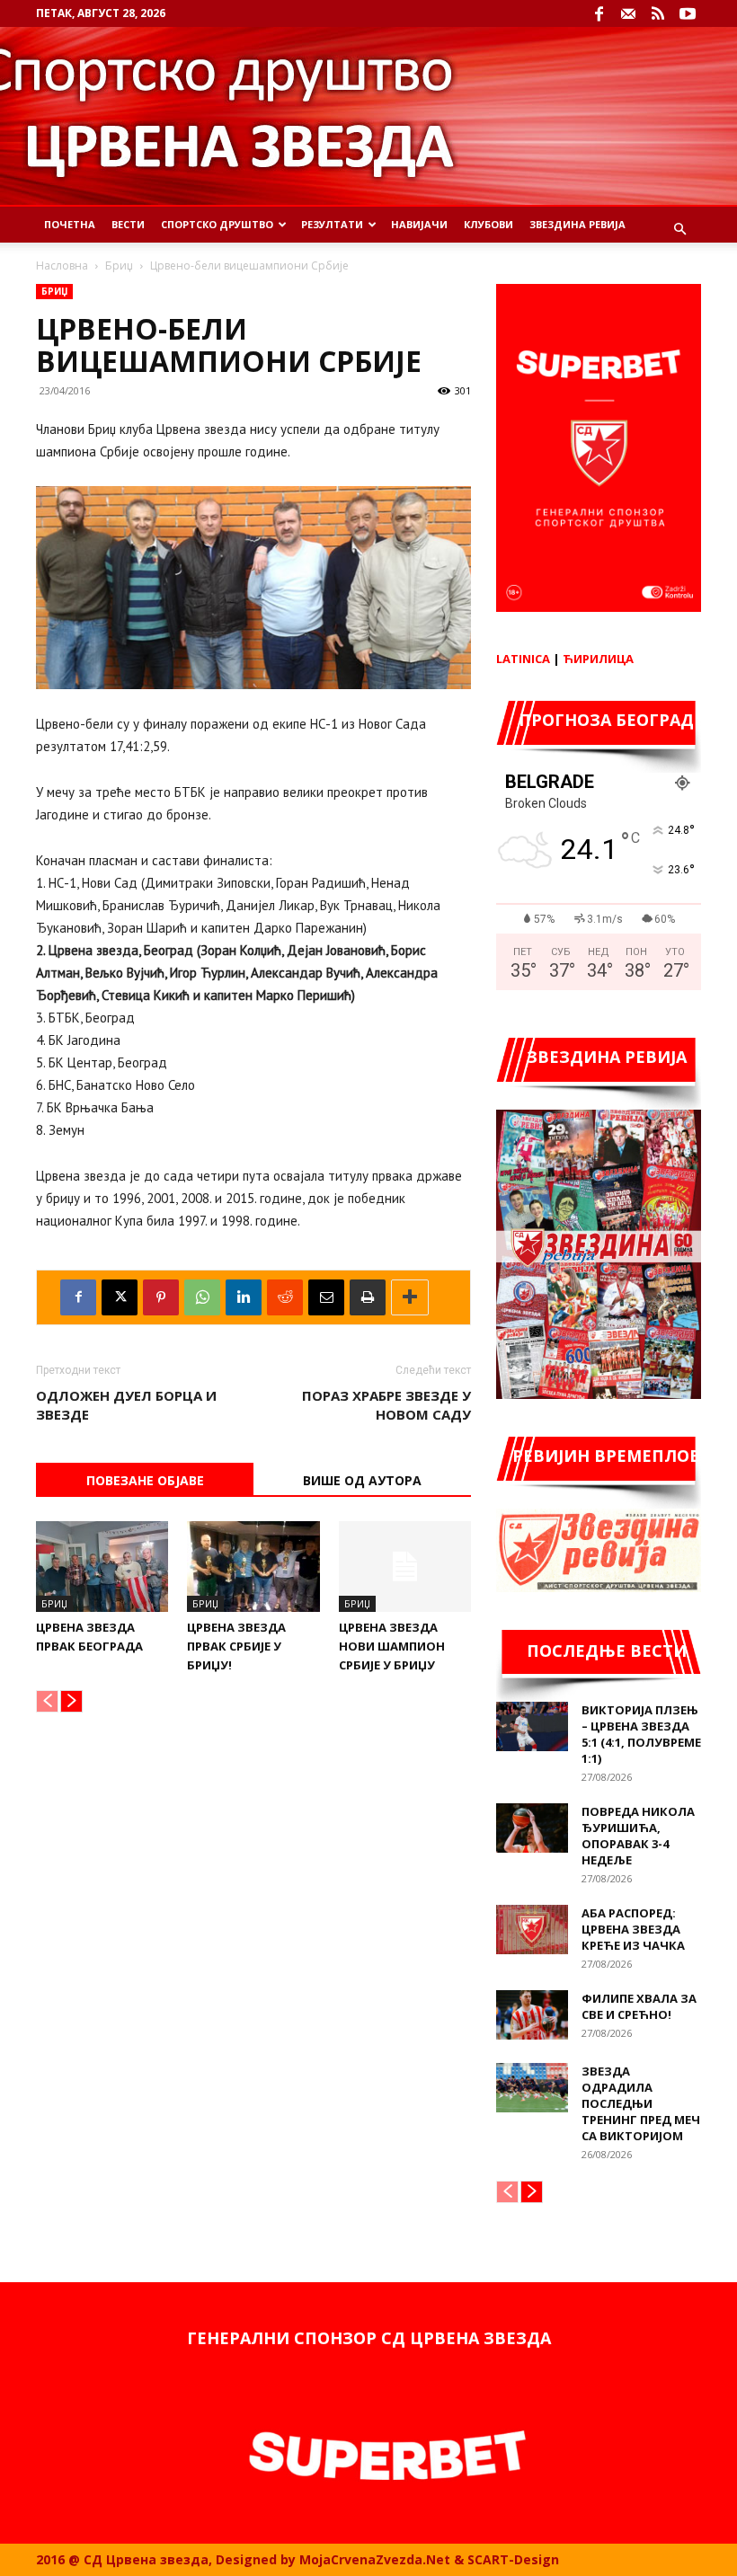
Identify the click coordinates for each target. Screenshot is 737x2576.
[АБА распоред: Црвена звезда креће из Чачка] (532, 1930)
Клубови (488, 224)
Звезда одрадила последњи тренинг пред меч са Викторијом (641, 2103)
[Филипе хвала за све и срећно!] (532, 2015)
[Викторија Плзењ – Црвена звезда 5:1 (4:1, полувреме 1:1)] (532, 1726)
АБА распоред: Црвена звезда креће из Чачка (633, 1929)
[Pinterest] (161, 1297)
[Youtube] (688, 13)
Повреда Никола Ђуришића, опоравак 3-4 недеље (638, 1836)
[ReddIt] (285, 1297)
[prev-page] (47, 1701)
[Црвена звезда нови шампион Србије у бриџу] (405, 1567)
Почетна (70, 224)
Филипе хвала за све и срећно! (639, 2006)
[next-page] (71, 1701)
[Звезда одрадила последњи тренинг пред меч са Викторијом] (532, 2088)
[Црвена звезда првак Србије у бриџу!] (253, 1567)
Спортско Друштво (217, 224)
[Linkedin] (244, 1297)
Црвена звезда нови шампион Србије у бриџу (392, 1646)
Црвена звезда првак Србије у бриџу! (236, 1646)
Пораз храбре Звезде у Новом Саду (386, 1405)
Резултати (332, 224)
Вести (128, 224)
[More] (410, 1297)
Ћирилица (598, 659)
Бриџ (119, 266)
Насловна (62, 266)
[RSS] (658, 13)
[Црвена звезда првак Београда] (102, 1567)
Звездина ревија (577, 224)
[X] (120, 1297)
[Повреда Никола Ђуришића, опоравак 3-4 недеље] (532, 1828)
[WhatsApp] (202, 1297)
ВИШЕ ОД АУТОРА (362, 1480)
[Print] (368, 1297)
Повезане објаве (145, 1480)
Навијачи (419, 224)
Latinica (523, 659)
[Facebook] (599, 13)
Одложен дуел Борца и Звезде (126, 1405)
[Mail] (628, 13)
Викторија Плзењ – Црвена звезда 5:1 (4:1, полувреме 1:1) (641, 1734)
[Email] (326, 1297)
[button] (679, 230)
